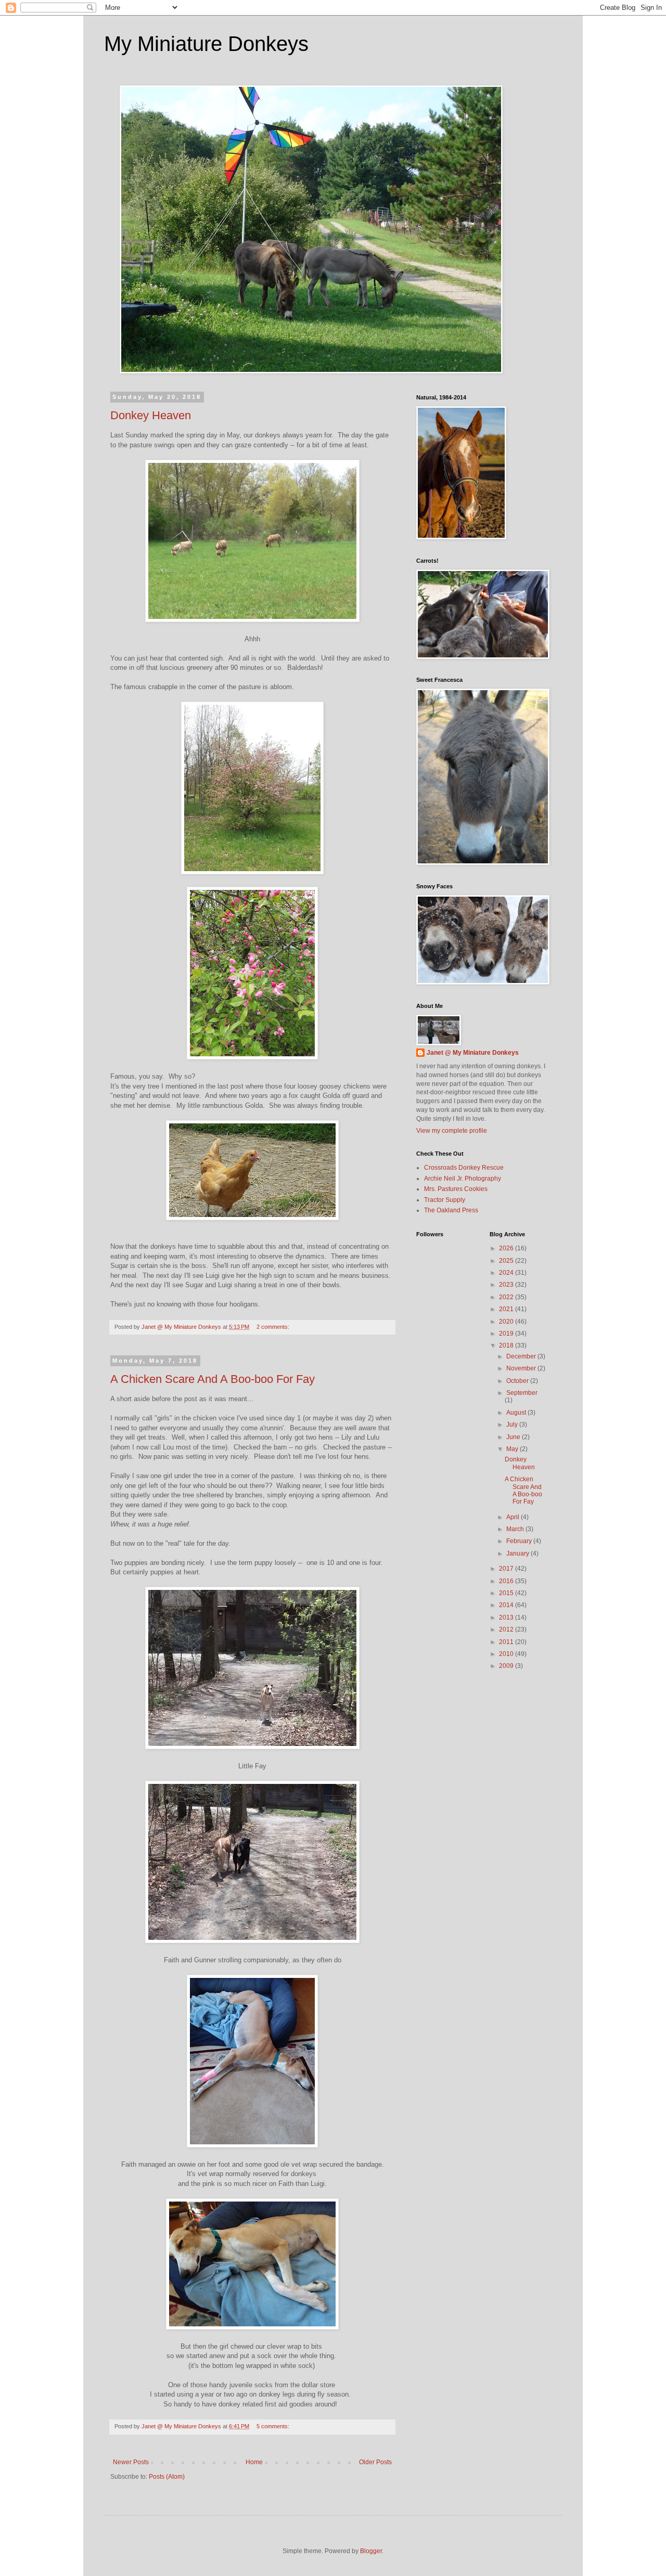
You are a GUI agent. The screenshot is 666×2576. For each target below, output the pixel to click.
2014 (507, 1605)
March (516, 1529)
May (513, 1449)
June (514, 1437)
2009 (507, 1666)
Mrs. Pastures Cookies (456, 1189)
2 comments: (274, 1327)
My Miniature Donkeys (206, 44)
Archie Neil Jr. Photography (463, 1179)
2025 (507, 1261)
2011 (507, 1642)
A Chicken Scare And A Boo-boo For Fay (213, 1379)
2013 (507, 1617)
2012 (507, 1629)
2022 (507, 1297)
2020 (507, 1322)
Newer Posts (131, 2462)
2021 (507, 1309)
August (517, 1413)
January (518, 1554)
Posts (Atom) (167, 2477)
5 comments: (274, 2426)
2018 (507, 1345)
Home (254, 2462)
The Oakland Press (451, 1210)
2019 (507, 1334)
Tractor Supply (445, 1200)
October (518, 1381)
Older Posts (375, 2462)
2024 (507, 1273)
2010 (507, 1654)
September (522, 1393)
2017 (507, 1569)
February (520, 1541)
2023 (507, 1285)
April (514, 1517)
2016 (507, 1581)
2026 (507, 1248)
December (522, 1356)
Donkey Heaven (151, 415)
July (513, 1425)
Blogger (371, 2551)
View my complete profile (452, 1131)
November (522, 1368)
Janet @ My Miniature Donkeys (473, 1053)
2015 (507, 1593)
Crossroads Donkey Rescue (464, 1168)
